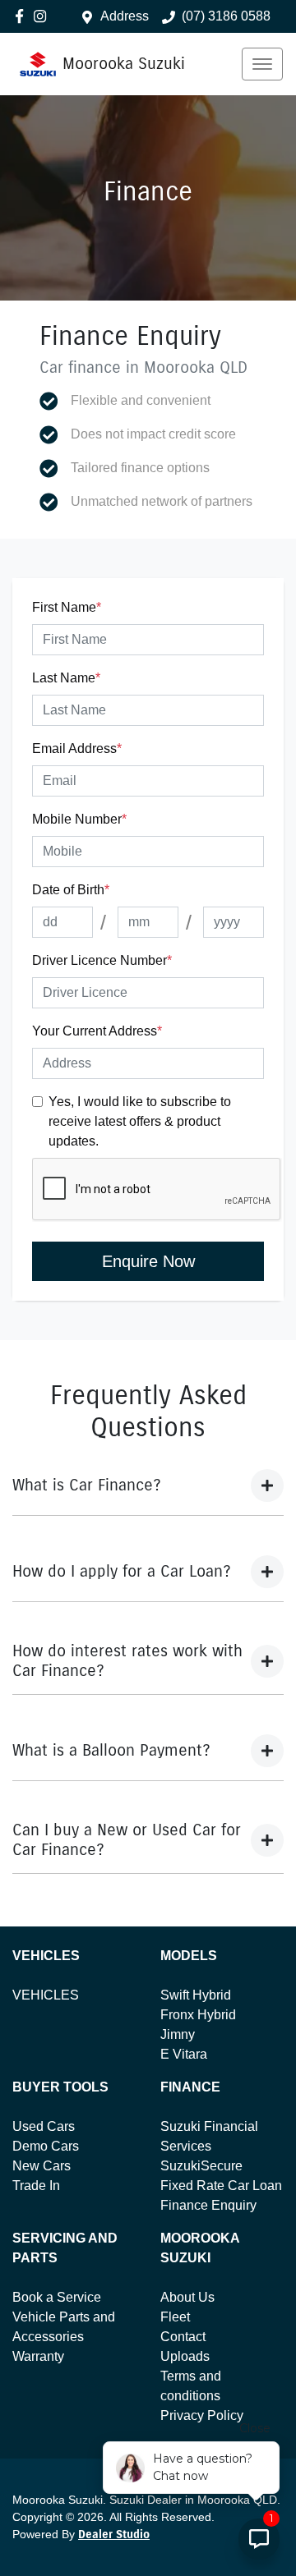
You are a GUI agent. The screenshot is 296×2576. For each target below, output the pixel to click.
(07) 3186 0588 (226, 16)
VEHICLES (46, 1995)
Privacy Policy (202, 2415)
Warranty (38, 2356)
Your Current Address (97, 1031)
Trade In (36, 2186)
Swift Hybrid (196, 1995)
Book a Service (57, 2297)
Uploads (185, 2356)
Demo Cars (46, 2146)
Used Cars (44, 2126)
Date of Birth (71, 890)
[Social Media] (23, 16)
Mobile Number (79, 819)
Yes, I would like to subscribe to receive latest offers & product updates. (140, 1121)
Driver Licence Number (102, 960)
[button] (262, 64)
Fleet (175, 2317)
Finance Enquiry (208, 2205)
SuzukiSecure (201, 2166)
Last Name (66, 678)
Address (125, 16)
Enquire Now (148, 1261)
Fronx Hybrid (198, 2015)
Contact (183, 2337)
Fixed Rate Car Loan (221, 2186)
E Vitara (184, 2054)
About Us (187, 2297)
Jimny (178, 2034)
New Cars (42, 2166)
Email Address (77, 748)
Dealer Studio (114, 2535)
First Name (67, 607)
